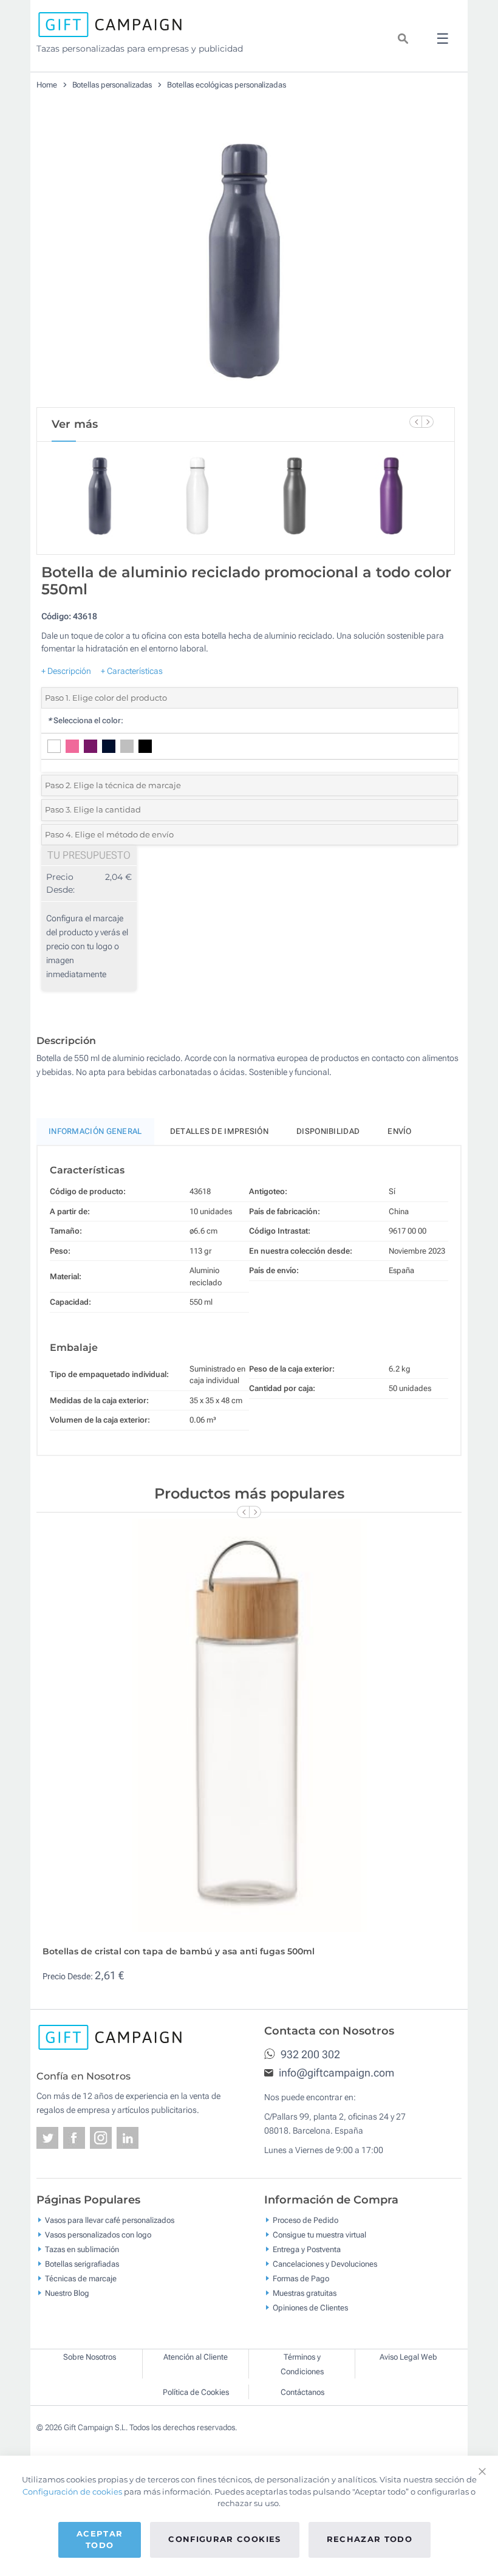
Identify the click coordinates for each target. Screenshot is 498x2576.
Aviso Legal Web (408, 2357)
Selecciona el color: (85, 720)
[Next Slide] (428, 422)
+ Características (132, 671)
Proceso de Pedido (305, 2220)
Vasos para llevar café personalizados (110, 2220)
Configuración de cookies (72, 2492)
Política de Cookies (196, 2392)
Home (47, 85)
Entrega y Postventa (307, 2249)
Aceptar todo (100, 2540)
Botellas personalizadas (112, 85)
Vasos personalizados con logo (98, 2234)
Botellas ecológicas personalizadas (227, 85)
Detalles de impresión (219, 1131)
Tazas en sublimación (82, 2249)
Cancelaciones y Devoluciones (325, 2263)
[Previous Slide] (415, 422)
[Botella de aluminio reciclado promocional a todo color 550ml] (246, 261)
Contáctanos (302, 2392)
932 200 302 (309, 2054)
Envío (400, 1131)
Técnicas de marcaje (81, 2278)
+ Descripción (66, 671)
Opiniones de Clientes (310, 2307)
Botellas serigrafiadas (82, 2263)
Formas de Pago (301, 2278)
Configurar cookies (224, 2539)
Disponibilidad (328, 1131)
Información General (95, 1131)
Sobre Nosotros (90, 2357)
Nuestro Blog (67, 2293)
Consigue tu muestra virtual (319, 2234)
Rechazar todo (370, 2539)
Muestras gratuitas (305, 2293)
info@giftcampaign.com (335, 2073)
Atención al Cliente (196, 2357)
